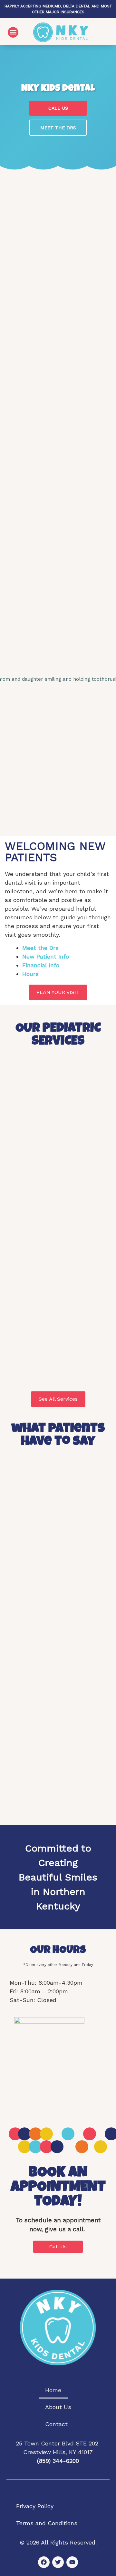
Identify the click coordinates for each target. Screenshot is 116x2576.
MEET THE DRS (58, 128)
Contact (56, 2424)
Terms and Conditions (47, 2523)
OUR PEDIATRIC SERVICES (58, 1035)
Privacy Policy (35, 2506)
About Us (58, 2407)
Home (53, 2390)
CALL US (58, 108)
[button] (13, 32)
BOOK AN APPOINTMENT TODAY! (58, 2188)
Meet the (35, 948)
